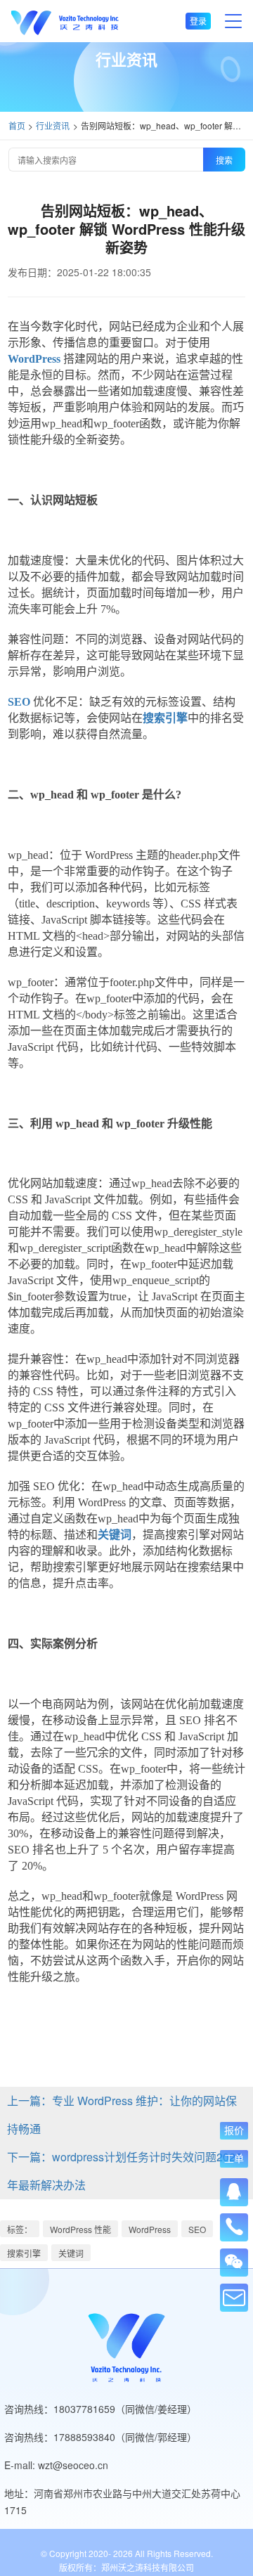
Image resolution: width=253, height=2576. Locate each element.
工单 (234, 2158)
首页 (17, 125)
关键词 (71, 2253)
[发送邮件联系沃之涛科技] (234, 2298)
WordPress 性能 (80, 2229)
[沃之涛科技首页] (65, 21)
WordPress (150, 2229)
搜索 (224, 160)
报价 (234, 2130)
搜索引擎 (24, 2253)
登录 (198, 21)
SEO (197, 2229)
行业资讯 (53, 125)
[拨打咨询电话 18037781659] (234, 2222)
